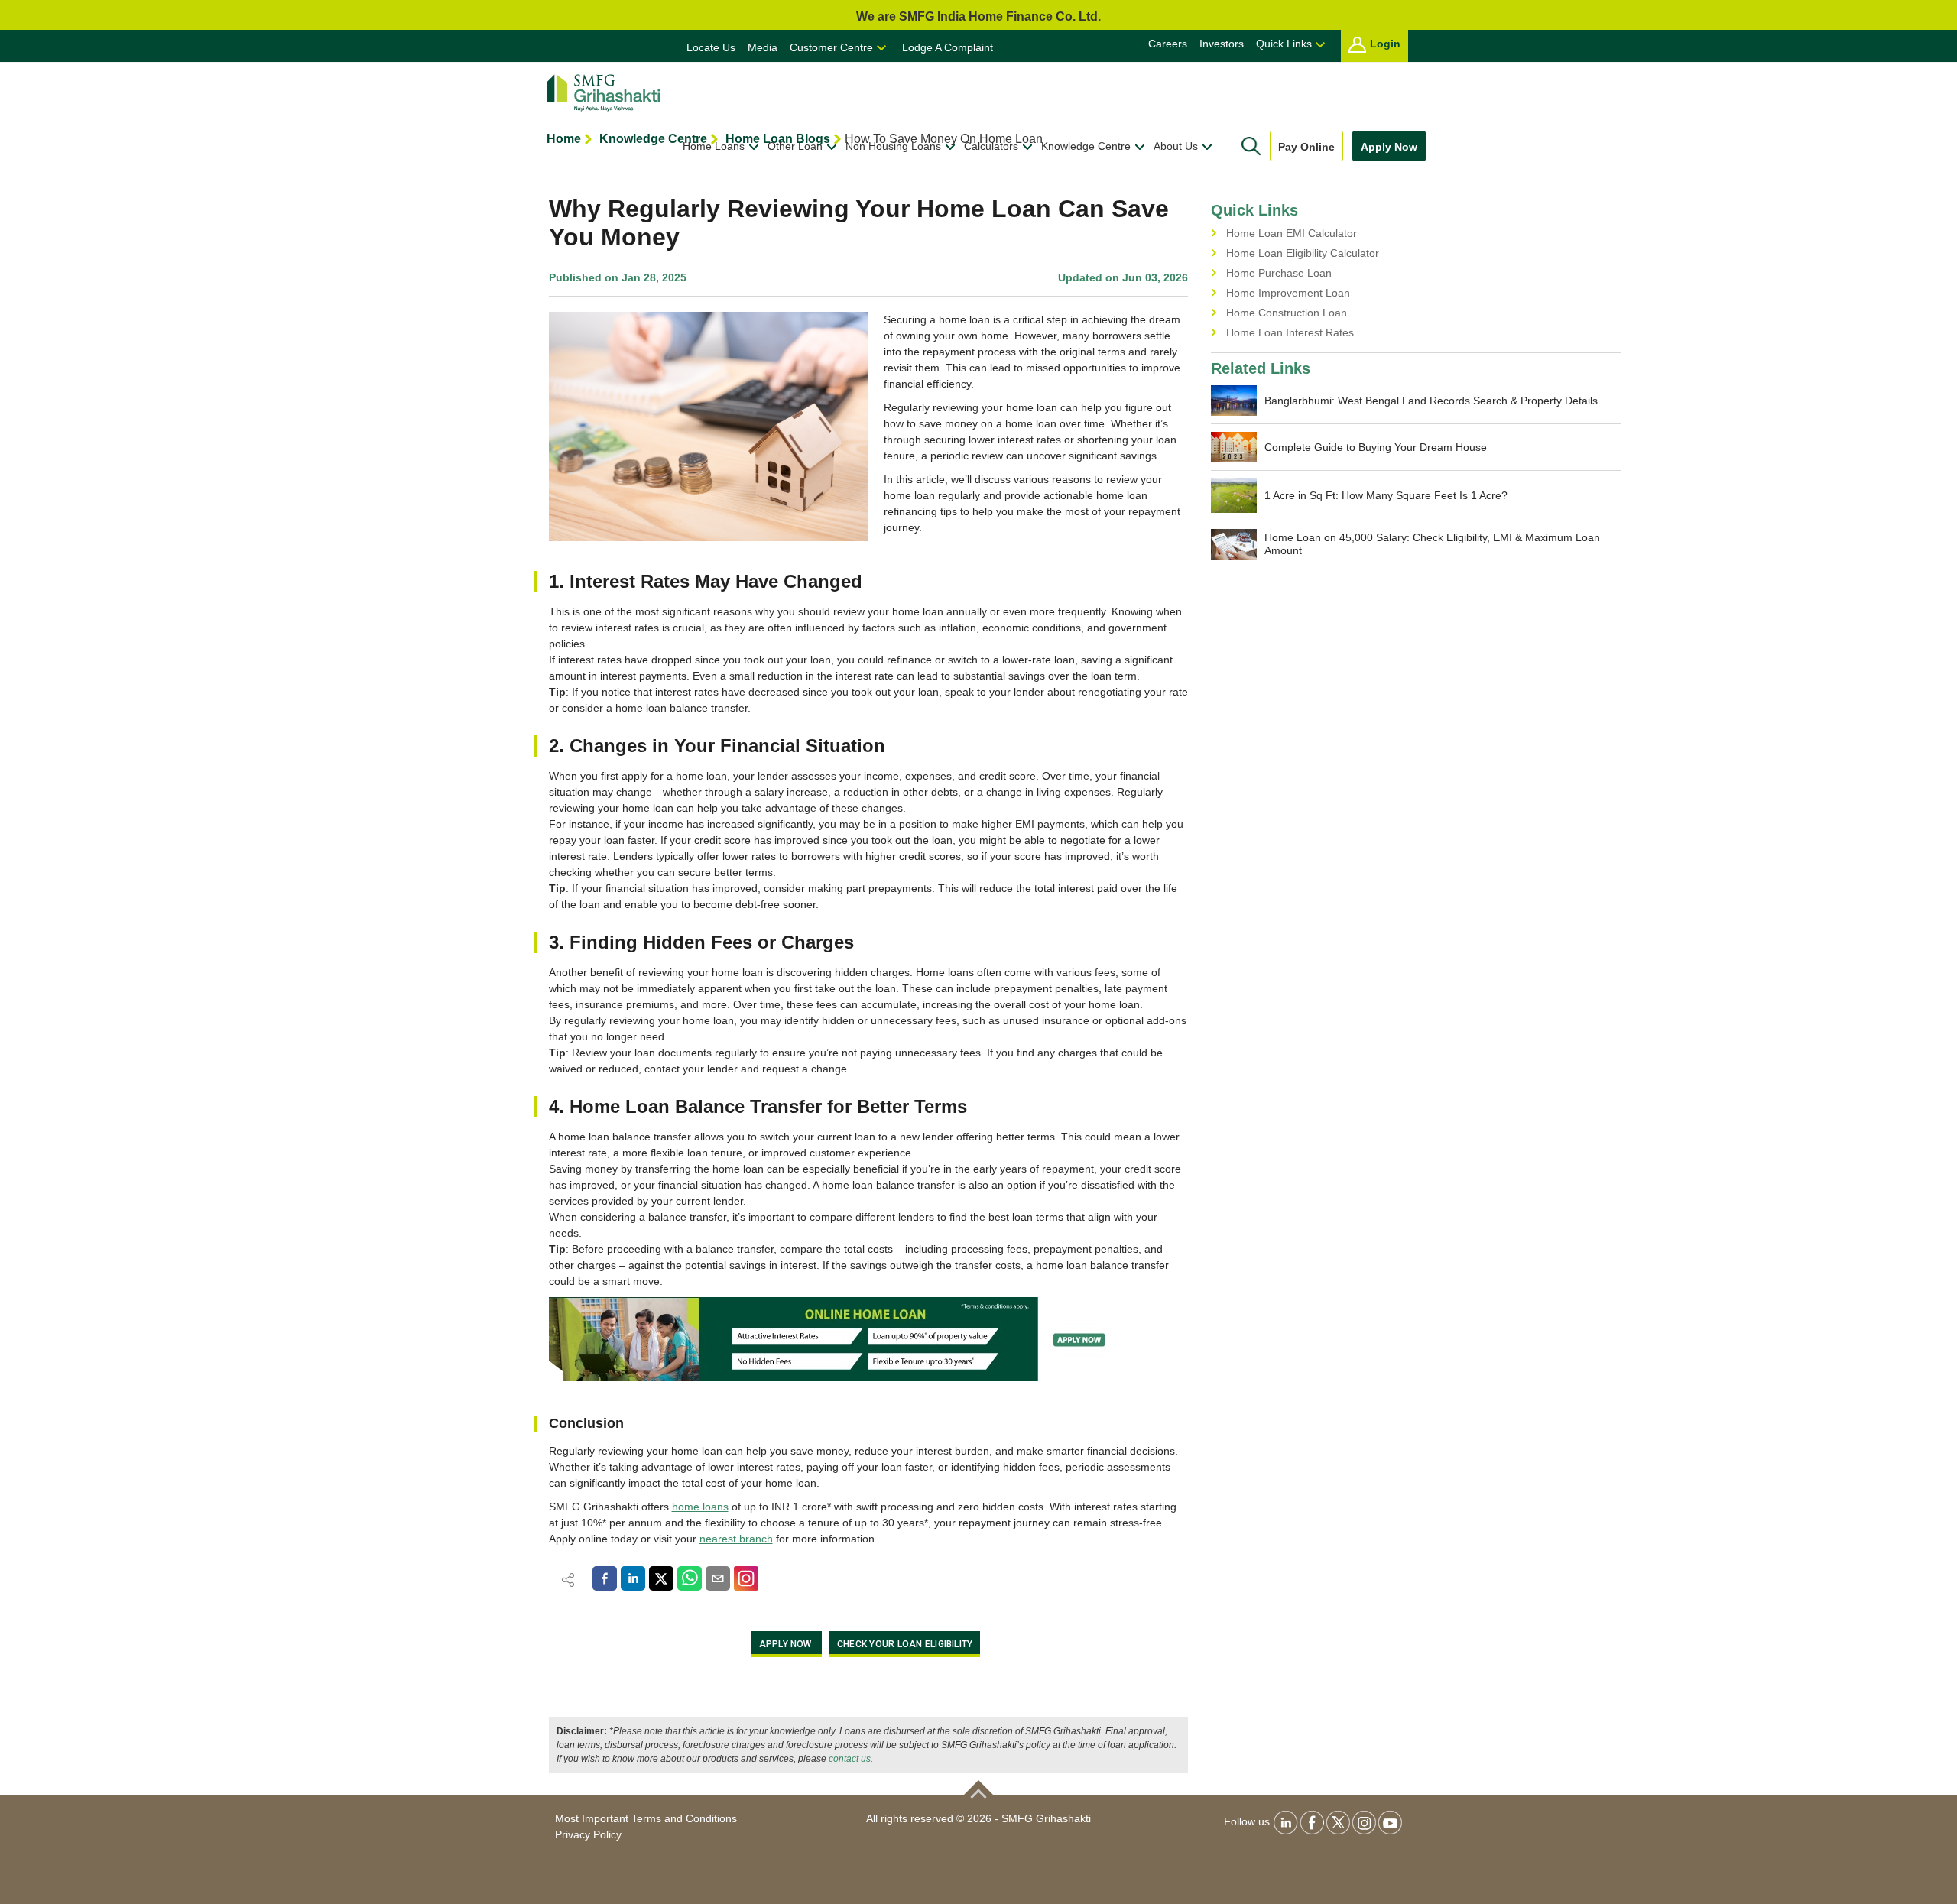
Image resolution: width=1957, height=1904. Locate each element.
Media (763, 47)
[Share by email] (718, 1578)
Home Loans (714, 146)
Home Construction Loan (1287, 313)
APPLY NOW (785, 1644)
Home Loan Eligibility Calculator (1303, 253)
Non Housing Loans (893, 146)
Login (1385, 44)
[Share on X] (661, 1578)
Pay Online (1306, 147)
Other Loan (795, 146)
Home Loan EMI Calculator (1292, 233)
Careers (1168, 44)
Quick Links (1284, 44)
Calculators (991, 146)
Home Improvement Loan (1288, 293)
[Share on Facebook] (605, 1578)
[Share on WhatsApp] (690, 1578)
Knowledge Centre (1086, 146)
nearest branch (736, 1539)
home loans (700, 1507)
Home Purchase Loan (1279, 273)
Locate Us (711, 47)
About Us (1176, 146)
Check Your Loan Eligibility (905, 1644)
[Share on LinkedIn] (633, 1578)
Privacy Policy (588, 1834)
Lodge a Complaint (948, 47)
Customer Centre (831, 47)
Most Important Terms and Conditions (646, 1818)
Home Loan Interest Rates (1290, 332)
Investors (1222, 44)
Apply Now (1389, 147)
